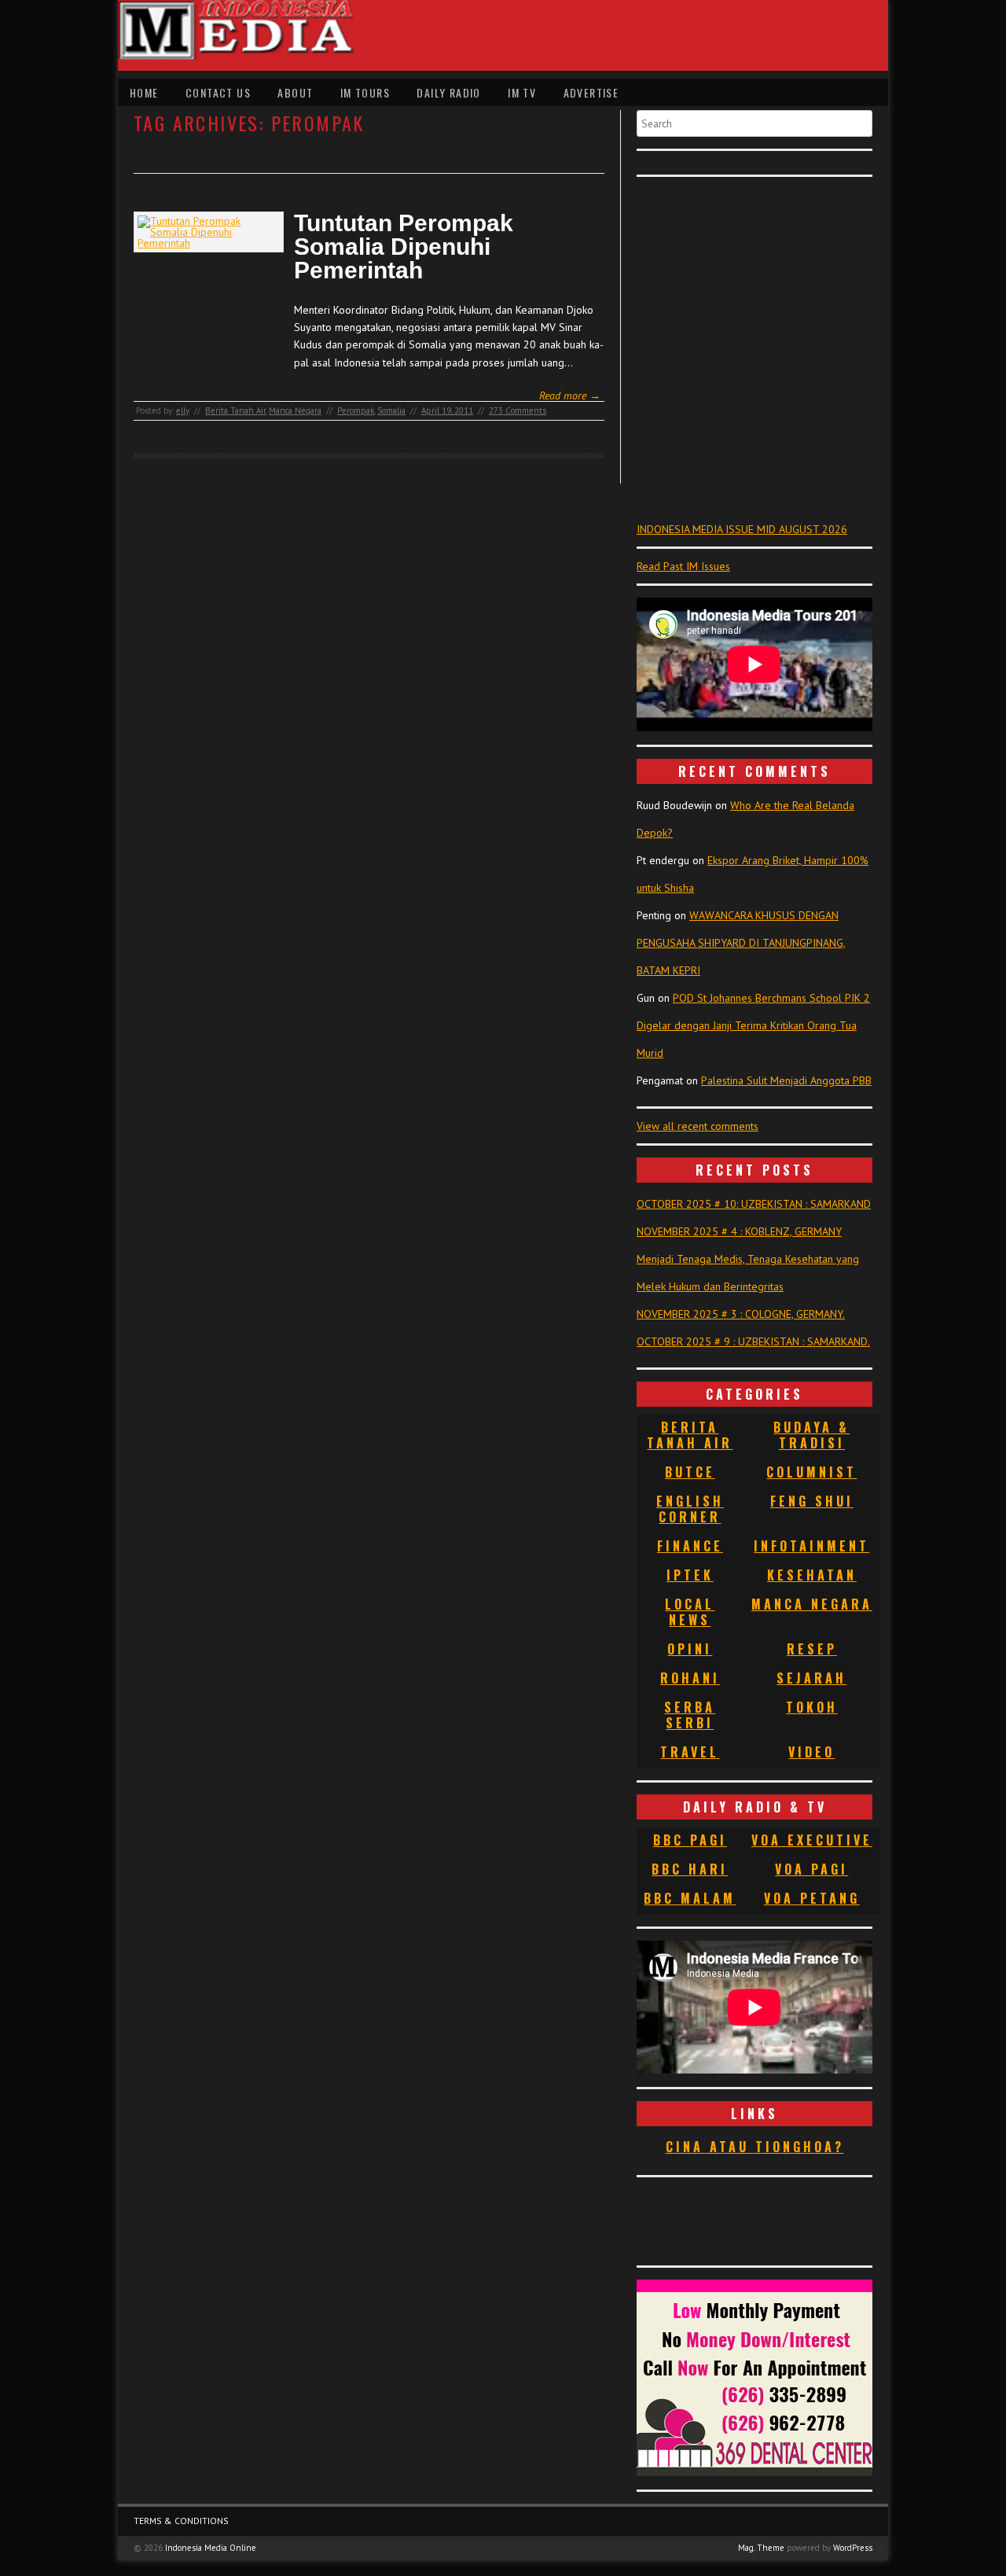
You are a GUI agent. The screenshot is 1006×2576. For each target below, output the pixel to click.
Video (811, 1752)
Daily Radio (448, 92)
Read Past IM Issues (683, 566)
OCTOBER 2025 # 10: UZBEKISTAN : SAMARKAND (754, 1204)
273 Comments (518, 410)
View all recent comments (698, 1126)
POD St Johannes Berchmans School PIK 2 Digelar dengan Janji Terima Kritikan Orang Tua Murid (753, 1025)
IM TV (522, 92)
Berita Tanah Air (235, 410)
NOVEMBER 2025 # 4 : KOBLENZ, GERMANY (739, 1231)
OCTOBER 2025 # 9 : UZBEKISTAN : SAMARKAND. (753, 1341)
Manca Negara (295, 410)
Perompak (356, 410)
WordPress (853, 2548)
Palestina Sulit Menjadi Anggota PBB (786, 1080)
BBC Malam (690, 1898)
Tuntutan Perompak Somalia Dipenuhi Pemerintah (404, 247)
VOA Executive (812, 1840)
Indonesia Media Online (211, 2548)
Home (144, 92)
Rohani (690, 1678)
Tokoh (812, 1707)
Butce (690, 1472)
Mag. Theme (761, 2548)
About (295, 92)
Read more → (570, 396)
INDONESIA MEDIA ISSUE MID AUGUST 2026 (742, 529)
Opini (690, 1649)
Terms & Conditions (181, 2521)
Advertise (591, 92)
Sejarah (811, 1678)
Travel (690, 1752)
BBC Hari (690, 1869)
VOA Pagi (811, 1869)
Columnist (811, 1472)
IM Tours (365, 92)
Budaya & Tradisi (811, 1435)
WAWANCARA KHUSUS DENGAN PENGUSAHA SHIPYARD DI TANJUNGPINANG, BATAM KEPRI (741, 943)
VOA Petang (812, 1898)
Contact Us (218, 92)
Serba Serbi (690, 1715)
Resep (812, 1649)
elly (183, 410)
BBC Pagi (690, 1840)
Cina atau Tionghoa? (755, 2147)
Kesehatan (812, 1575)
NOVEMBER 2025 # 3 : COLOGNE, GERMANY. (741, 1314)
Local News (690, 1612)
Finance (690, 1546)
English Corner (690, 1509)
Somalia (391, 410)
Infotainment (811, 1546)
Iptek (690, 1575)
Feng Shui (812, 1501)
